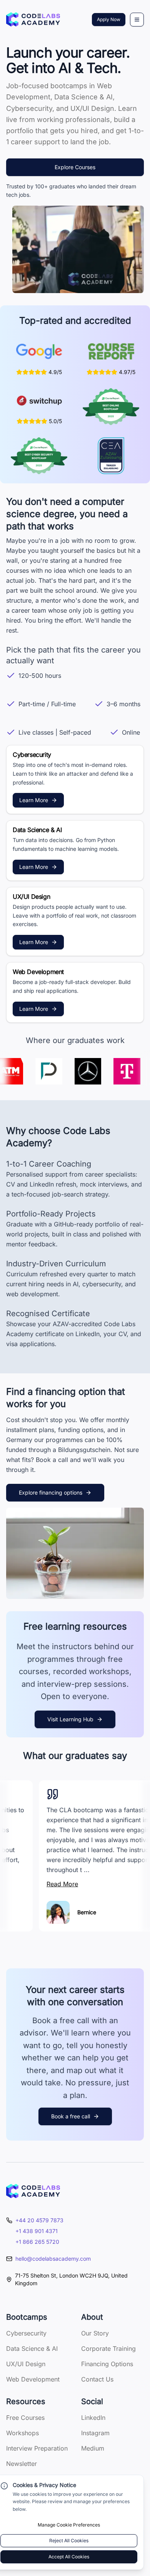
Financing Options (107, 2364)
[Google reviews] (39, 351)
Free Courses (25, 2418)
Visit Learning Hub (70, 1719)
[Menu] (137, 20)
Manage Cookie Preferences (69, 2525)
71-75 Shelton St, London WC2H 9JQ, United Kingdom (71, 2279)
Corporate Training (108, 2349)
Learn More (34, 800)
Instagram (95, 2433)
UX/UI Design (26, 2364)
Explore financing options (51, 1492)
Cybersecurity (26, 2333)
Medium (93, 2448)
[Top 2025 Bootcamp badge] (111, 407)
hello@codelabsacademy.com (53, 2259)
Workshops (22, 2433)
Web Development (33, 2379)
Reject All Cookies (69, 2541)
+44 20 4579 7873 (39, 2220)
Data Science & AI (32, 2349)
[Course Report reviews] (111, 351)
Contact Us (97, 2379)
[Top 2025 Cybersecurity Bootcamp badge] (39, 456)
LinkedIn (93, 2418)
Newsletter (22, 2464)
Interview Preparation (37, 2448)
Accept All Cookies (69, 2557)
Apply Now (109, 19)
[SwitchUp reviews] (39, 400)
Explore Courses (75, 167)
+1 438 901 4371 (37, 2231)
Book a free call (71, 2116)
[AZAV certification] (111, 456)
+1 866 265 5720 (37, 2242)
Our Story (95, 2333)
